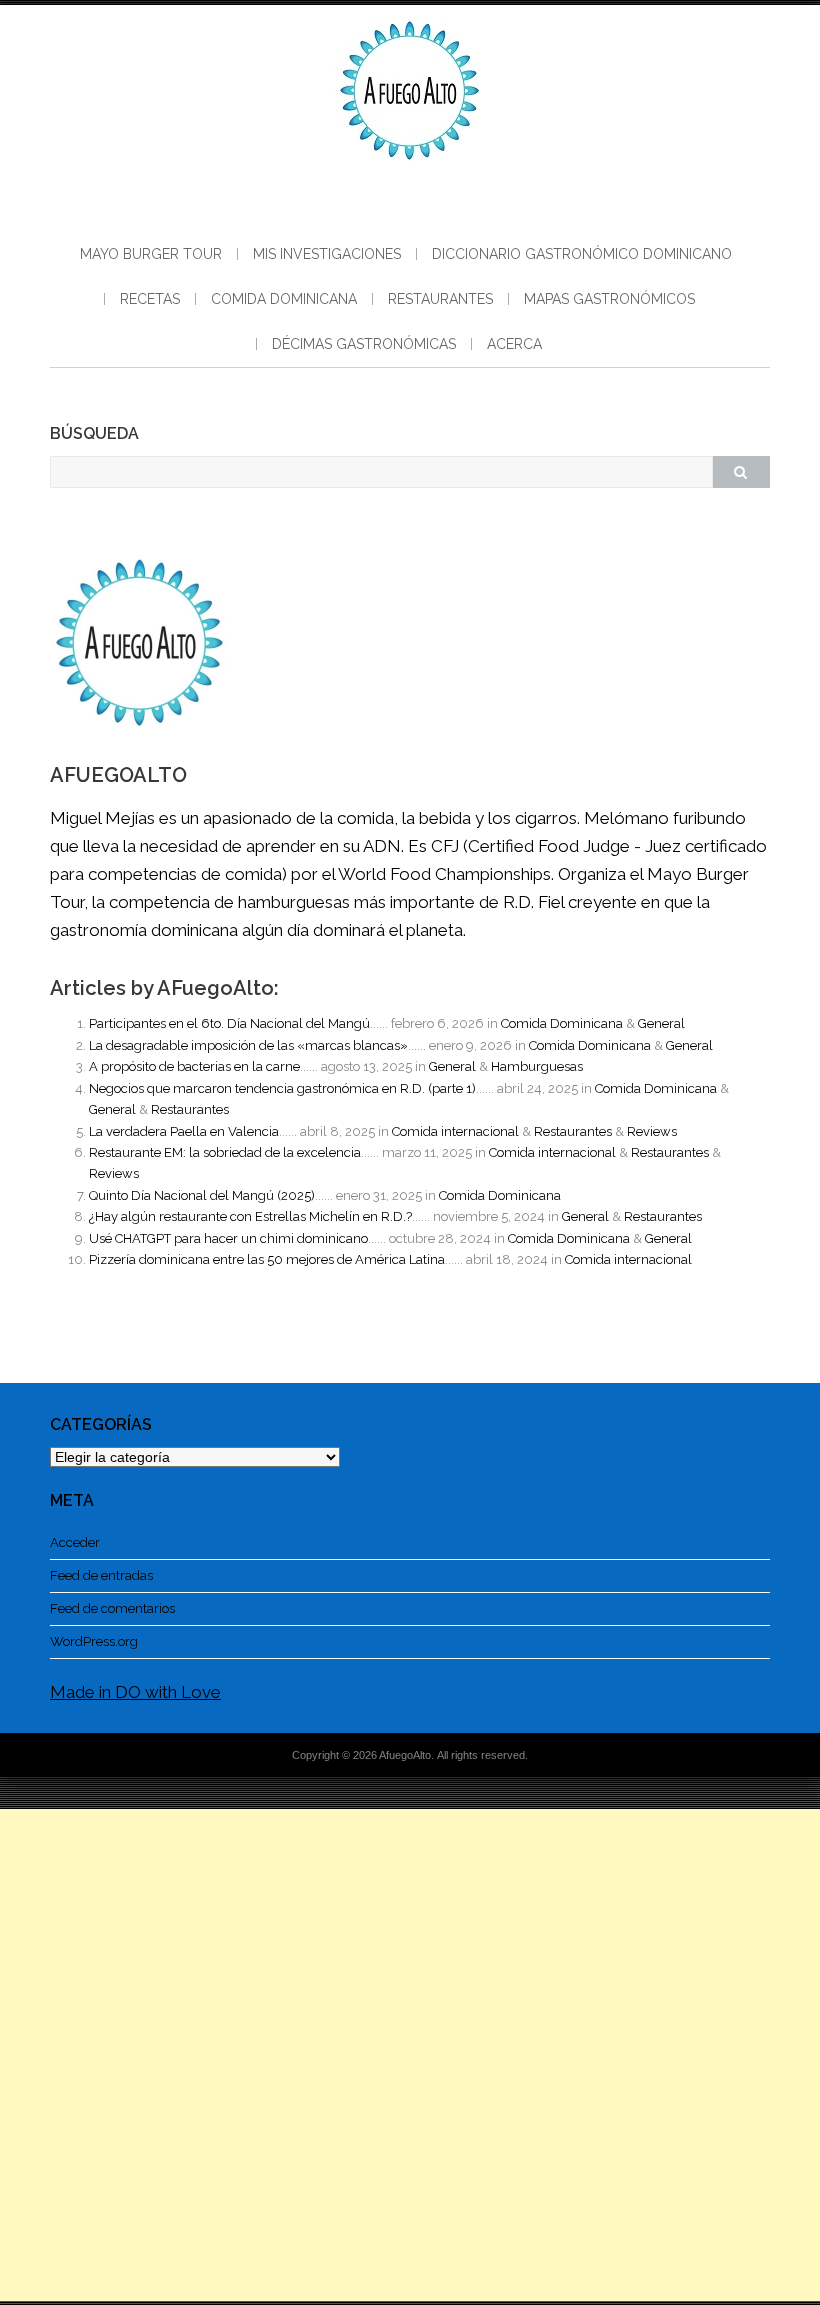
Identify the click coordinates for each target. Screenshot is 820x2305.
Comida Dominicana (284, 299)
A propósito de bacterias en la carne (194, 1066)
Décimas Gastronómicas (364, 344)
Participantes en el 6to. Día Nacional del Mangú (229, 1023)
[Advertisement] (410, 2055)
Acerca (514, 344)
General (661, 1023)
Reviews (652, 1131)
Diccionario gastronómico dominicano (582, 254)
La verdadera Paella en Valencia (184, 1131)
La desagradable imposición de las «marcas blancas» (248, 1045)
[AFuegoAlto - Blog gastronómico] (410, 170)
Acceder (75, 1542)
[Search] (741, 472)
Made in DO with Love (135, 1692)
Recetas (150, 299)
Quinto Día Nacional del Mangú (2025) (202, 1195)
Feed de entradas (101, 1575)
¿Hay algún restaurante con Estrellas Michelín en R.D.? (250, 1216)
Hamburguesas (537, 1066)
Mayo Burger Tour (151, 254)
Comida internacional (455, 1131)
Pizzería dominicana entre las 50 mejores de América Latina (267, 1259)
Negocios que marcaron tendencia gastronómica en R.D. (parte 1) (282, 1088)
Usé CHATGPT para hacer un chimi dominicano (228, 1238)
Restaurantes (440, 299)
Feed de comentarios (112, 1608)
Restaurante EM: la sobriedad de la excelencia (225, 1152)
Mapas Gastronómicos (609, 299)
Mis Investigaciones (327, 254)
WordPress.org (94, 1641)
